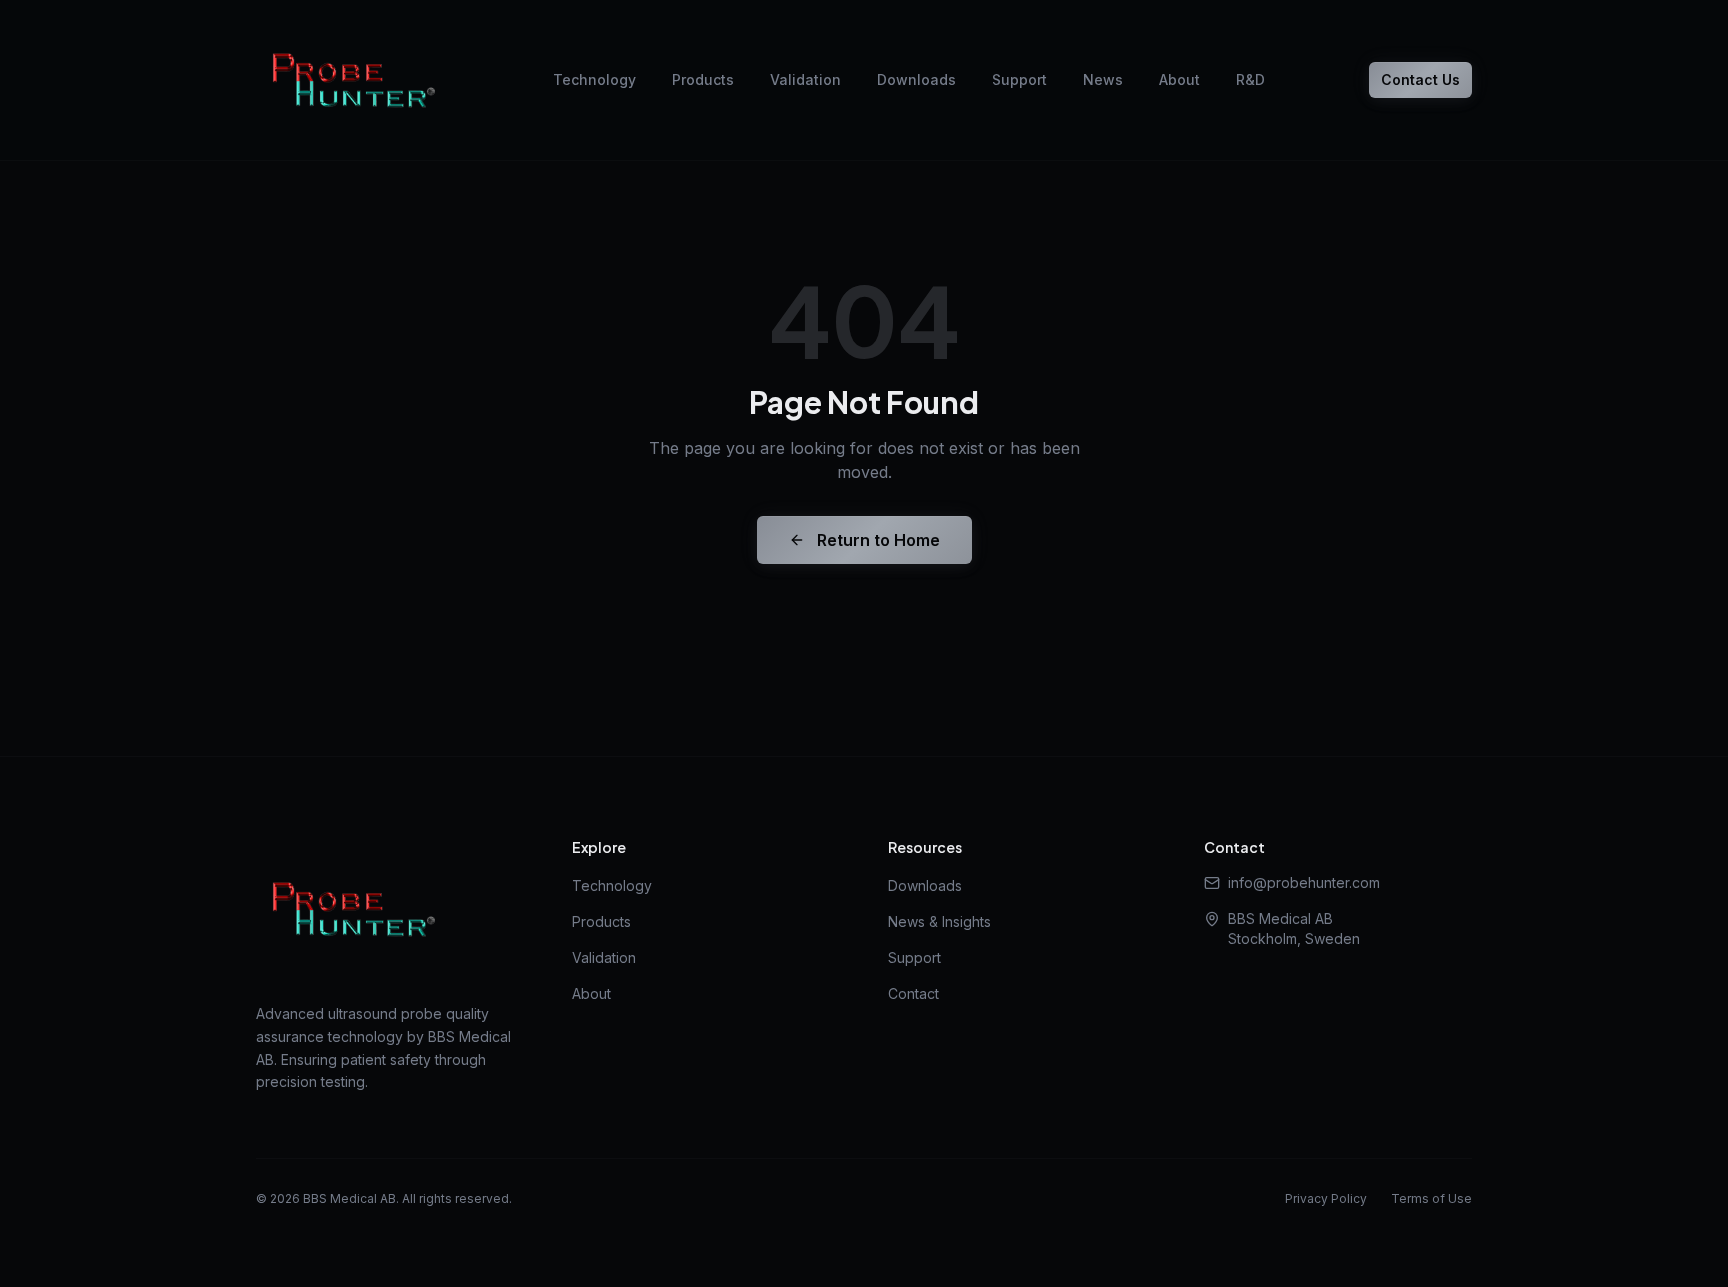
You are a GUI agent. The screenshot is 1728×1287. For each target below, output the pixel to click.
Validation (805, 79)
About (1179, 79)
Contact (913, 993)
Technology (594, 79)
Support (1019, 79)
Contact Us (1420, 79)
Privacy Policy (1326, 1198)
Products (703, 79)
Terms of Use (1431, 1198)
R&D (1250, 79)
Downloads (916, 79)
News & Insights (939, 921)
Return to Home (878, 540)
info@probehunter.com (1304, 882)
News (1103, 79)
